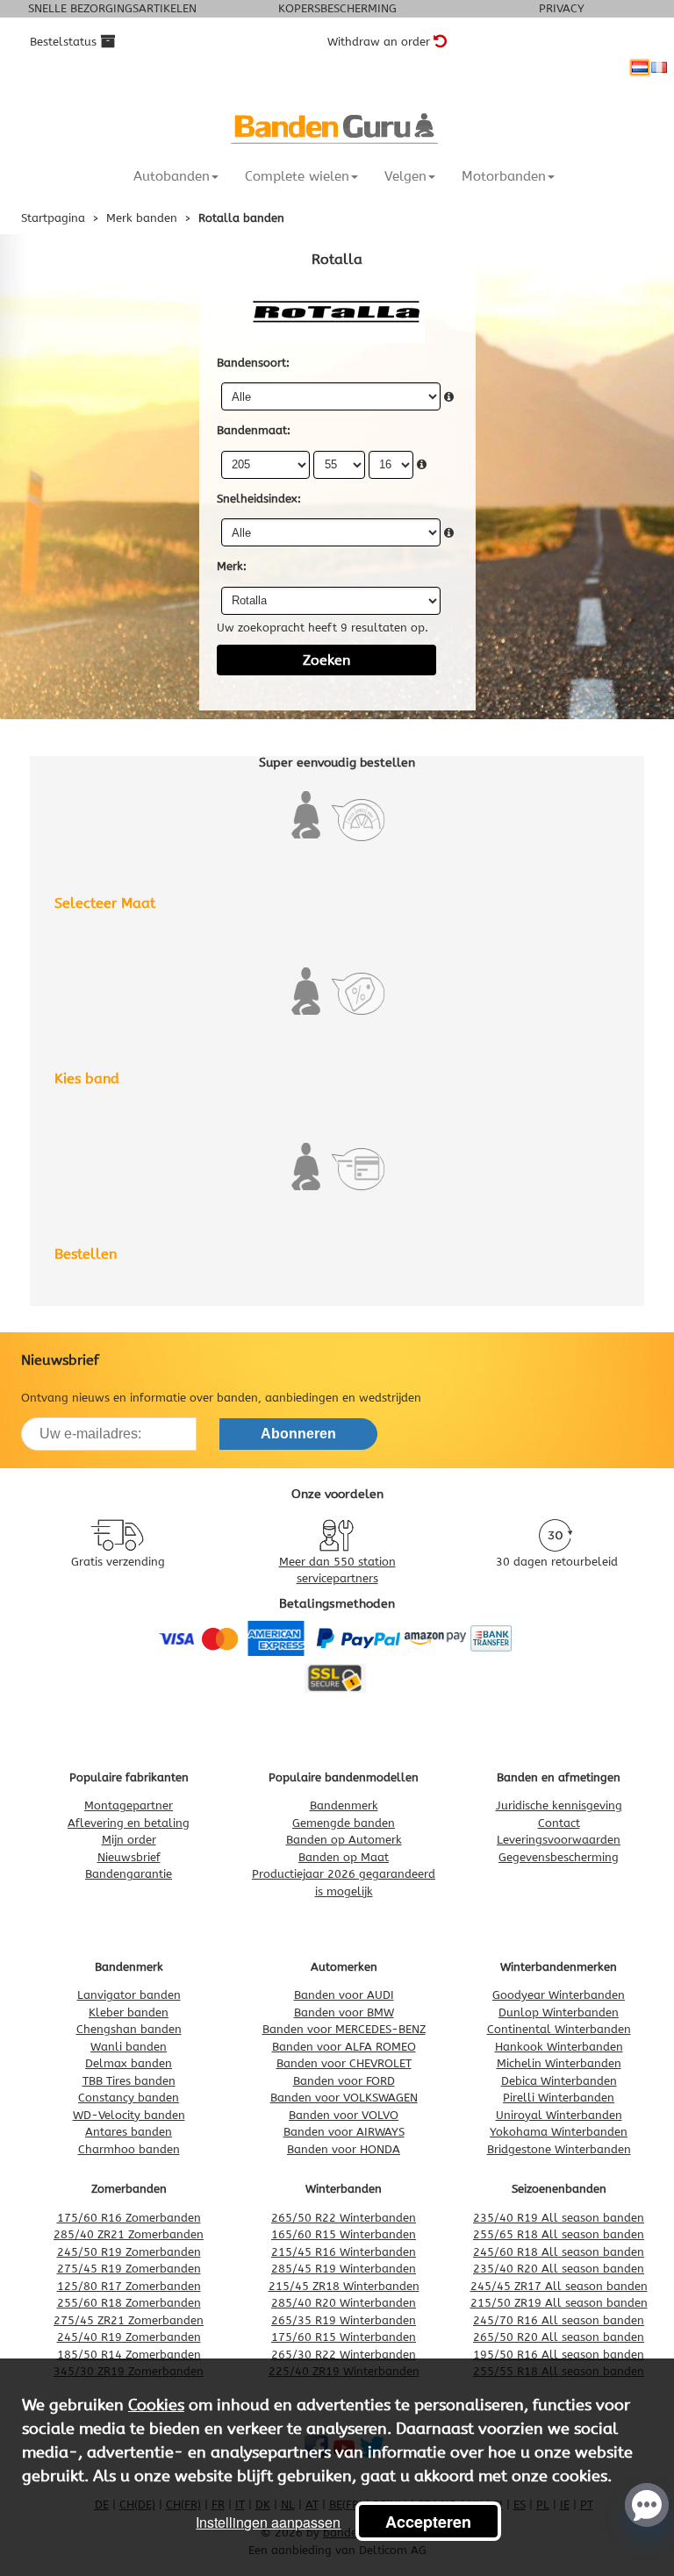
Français (659, 68)
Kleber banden (129, 2012)
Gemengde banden (344, 1823)
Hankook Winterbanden (559, 2047)
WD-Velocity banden (129, 2115)
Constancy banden (129, 2098)
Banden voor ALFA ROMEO (344, 2047)
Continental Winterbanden (559, 2029)
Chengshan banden (129, 2029)
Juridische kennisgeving (559, 1805)
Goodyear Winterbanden (559, 1995)
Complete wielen (297, 176)
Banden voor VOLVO (344, 2115)
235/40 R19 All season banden (559, 2218)
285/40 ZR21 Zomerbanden (129, 2234)
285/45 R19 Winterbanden (344, 2269)
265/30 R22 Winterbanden (344, 2355)
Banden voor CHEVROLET (344, 2063)
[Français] (659, 68)
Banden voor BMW (344, 2012)
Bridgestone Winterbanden (559, 2149)
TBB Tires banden (129, 2081)
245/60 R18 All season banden (559, 2252)
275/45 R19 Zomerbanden (129, 2269)
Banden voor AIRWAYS (344, 2132)
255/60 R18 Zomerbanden (129, 2303)
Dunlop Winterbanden (559, 2012)
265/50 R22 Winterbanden (344, 2218)
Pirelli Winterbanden (559, 2098)
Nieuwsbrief (129, 1857)
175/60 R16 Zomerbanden (129, 2218)
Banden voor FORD (344, 2081)
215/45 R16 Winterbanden (344, 2252)
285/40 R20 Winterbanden (344, 2303)
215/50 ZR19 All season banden (559, 2303)
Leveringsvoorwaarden (559, 1840)
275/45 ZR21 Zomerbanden (129, 2320)
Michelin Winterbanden (559, 2063)
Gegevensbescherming (559, 1857)
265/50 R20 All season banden (559, 2337)
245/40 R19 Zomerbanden (129, 2337)
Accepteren (428, 2522)
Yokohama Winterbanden (559, 2132)
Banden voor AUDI (344, 1995)
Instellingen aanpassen (268, 2522)
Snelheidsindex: (259, 499)
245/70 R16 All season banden (559, 2320)
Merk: (232, 566)
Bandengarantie (129, 1874)
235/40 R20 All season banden (559, 2269)
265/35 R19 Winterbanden (344, 2320)
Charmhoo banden (129, 2149)
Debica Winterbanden (559, 2081)
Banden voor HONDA (344, 2149)
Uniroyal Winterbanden (559, 2115)
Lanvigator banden (129, 1995)
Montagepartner (129, 1805)
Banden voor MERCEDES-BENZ (344, 2029)
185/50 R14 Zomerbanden (129, 2355)
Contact (559, 1823)
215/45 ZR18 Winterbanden (344, 2286)
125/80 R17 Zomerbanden (129, 2286)
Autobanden (172, 176)
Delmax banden (129, 2063)
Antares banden (129, 2132)
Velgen (405, 176)
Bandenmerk (344, 1805)
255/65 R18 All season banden (559, 2234)
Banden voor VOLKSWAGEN (344, 2098)
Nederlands (640, 68)
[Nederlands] (640, 68)
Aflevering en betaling (129, 1823)
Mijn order (129, 1840)
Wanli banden (129, 2047)
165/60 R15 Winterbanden (344, 2234)
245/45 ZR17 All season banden (559, 2286)
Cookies (156, 2405)
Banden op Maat (344, 1857)
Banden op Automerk (344, 1840)
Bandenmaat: (254, 430)
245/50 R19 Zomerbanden (129, 2252)
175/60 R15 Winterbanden (344, 2337)
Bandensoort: (253, 363)
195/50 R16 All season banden (559, 2355)
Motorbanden (504, 176)
